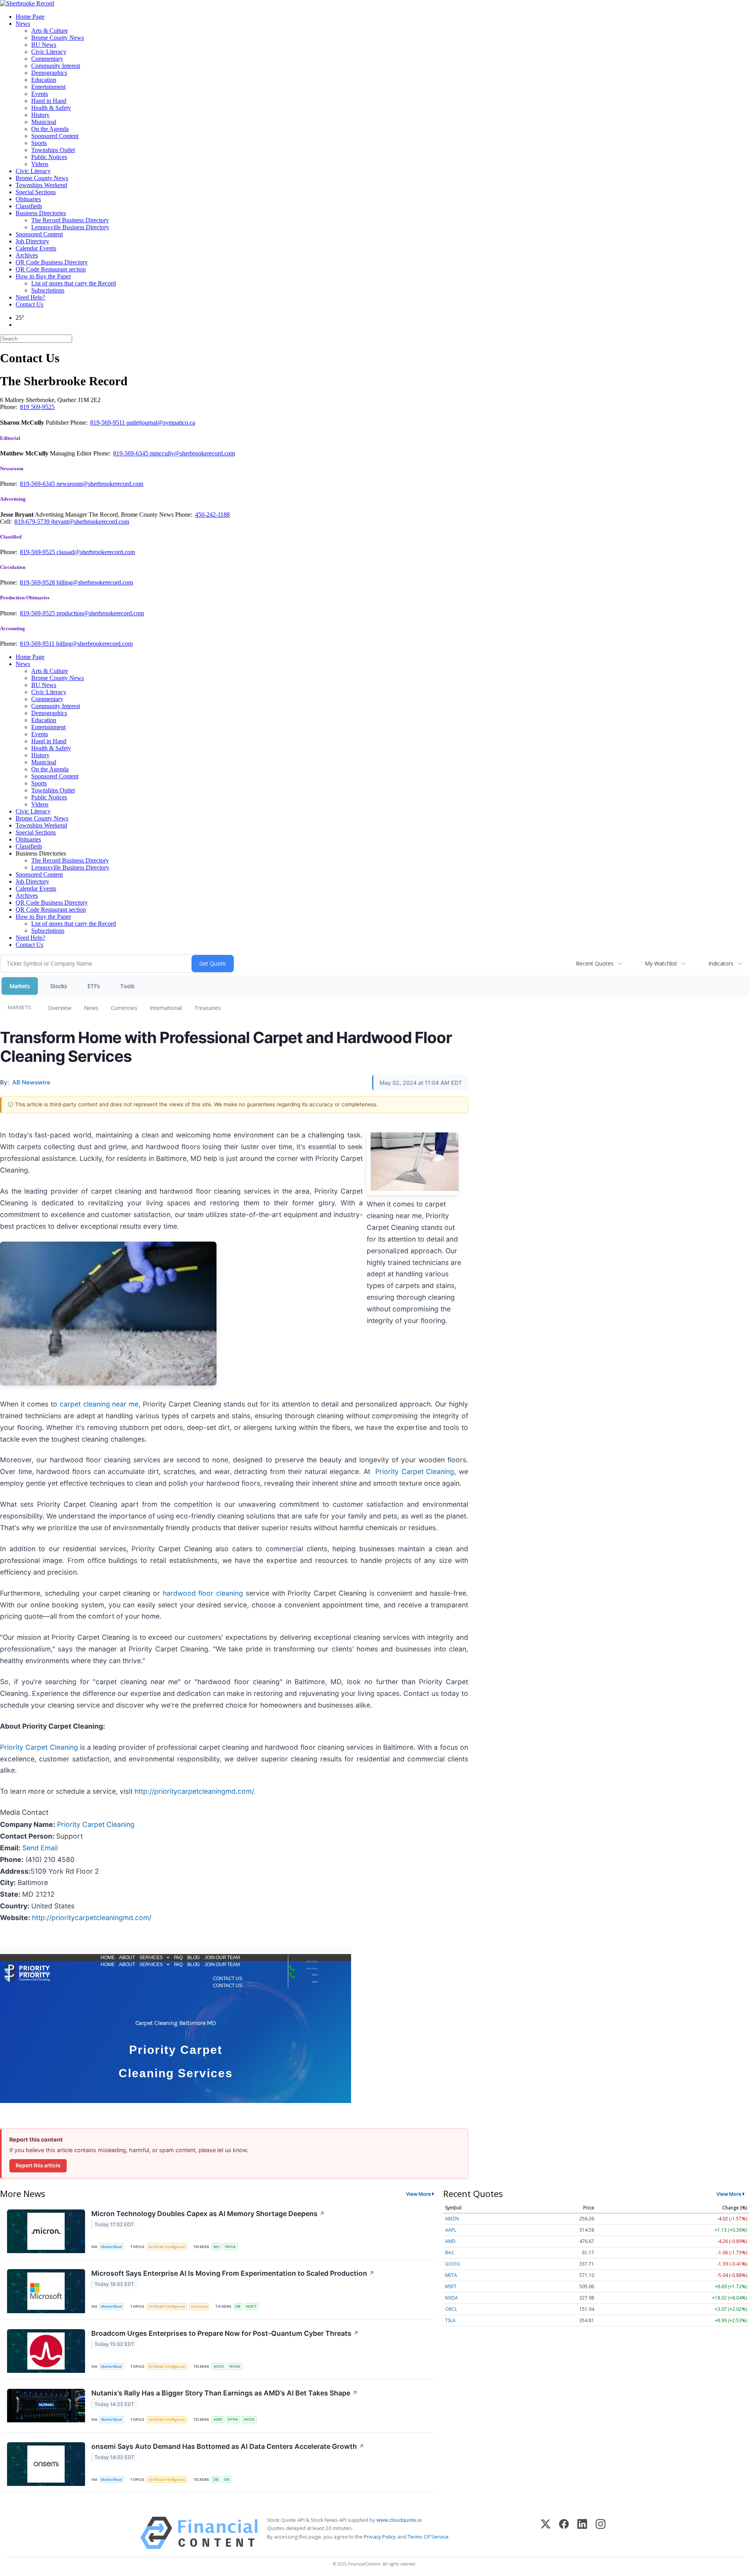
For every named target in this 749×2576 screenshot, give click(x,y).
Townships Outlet (53, 150)
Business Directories (41, 213)
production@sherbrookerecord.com (100, 613)
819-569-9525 (38, 552)
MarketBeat (112, 2247)
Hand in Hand (49, 101)
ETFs (94, 986)
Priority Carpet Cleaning (415, 1471)
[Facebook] (564, 2533)
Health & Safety (51, 108)
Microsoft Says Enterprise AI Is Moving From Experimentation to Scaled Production (233, 2273)
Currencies (124, 1008)
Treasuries (208, 1008)
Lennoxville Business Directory (70, 227)
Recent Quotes (595, 963)
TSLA (450, 2320)
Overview (60, 1008)
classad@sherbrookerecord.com (96, 552)
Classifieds (29, 206)
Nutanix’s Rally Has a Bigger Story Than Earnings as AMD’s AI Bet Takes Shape (225, 2393)
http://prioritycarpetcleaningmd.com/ (193, 1791)
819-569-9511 (108, 423)
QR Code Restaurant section (51, 269)
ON (227, 2479)
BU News (44, 45)
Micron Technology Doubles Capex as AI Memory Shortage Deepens (208, 2214)
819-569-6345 (131, 453)
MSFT (251, 2306)
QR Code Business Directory (52, 262)
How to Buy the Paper (43, 276)
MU (217, 2247)
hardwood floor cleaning (203, 1593)
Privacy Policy (380, 2537)
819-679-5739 (33, 522)
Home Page (30, 17)
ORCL (451, 2309)
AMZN (452, 2219)
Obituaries (28, 199)
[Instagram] (601, 2533)
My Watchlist (661, 963)
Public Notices (49, 157)
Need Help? (30, 297)
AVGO (219, 2366)
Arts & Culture (50, 31)
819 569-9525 (37, 407)
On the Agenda (50, 129)
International (166, 1008)
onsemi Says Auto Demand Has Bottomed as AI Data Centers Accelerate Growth (228, 2446)
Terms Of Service (428, 2537)
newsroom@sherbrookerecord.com (100, 484)
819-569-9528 (38, 582)
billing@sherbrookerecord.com (95, 582)
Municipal (44, 122)
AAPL (451, 2230)
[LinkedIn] (582, 2533)
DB (238, 2306)
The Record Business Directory (70, 220)
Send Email (40, 1848)
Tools (127, 986)
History (40, 115)
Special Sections (36, 192)
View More (419, 2194)
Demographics (49, 73)
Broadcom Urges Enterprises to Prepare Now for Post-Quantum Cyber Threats (225, 2333)
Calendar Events (36, 248)
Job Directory (32, 241)
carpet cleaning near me (99, 1404)
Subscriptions (48, 290)
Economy (199, 2306)
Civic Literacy (49, 52)
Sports (39, 143)
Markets (20, 986)
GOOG (453, 2264)
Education (44, 80)
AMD (218, 2419)
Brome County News (58, 38)
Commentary (47, 59)
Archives (27, 255)
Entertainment (48, 87)
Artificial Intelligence (167, 2247)
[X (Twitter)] (546, 2533)
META (451, 2275)
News (23, 24)
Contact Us (29, 304)
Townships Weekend (41, 185)
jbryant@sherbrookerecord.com (90, 522)
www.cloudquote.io (399, 2520)
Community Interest (56, 66)
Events (40, 94)
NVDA (231, 2247)
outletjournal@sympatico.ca (161, 423)
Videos (40, 164)
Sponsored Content (55, 136)
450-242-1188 (212, 515)
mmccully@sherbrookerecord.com (192, 453)
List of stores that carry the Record (74, 283)
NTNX (233, 2419)
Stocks (59, 986)
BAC (450, 2253)
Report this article (38, 2165)
